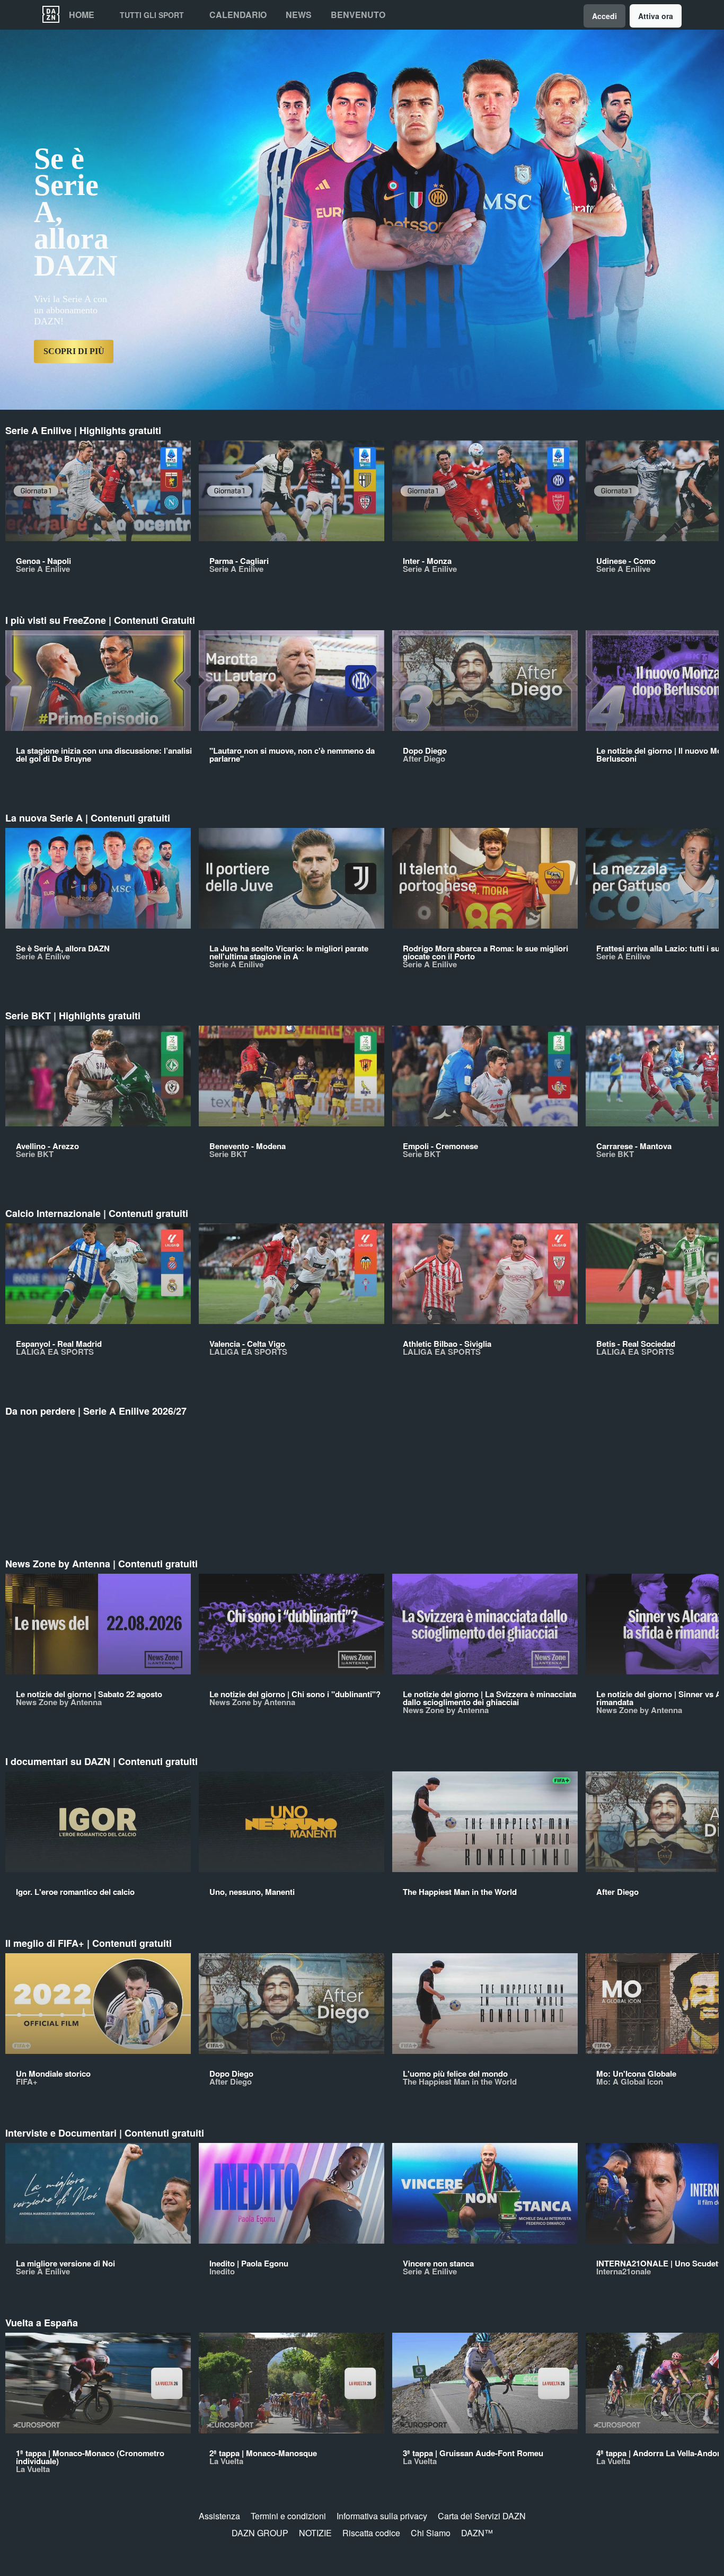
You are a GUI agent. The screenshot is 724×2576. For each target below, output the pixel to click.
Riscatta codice (371, 2533)
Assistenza (219, 2516)
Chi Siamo (431, 2533)
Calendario (238, 15)
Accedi (604, 16)
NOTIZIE (315, 2533)
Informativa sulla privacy (382, 2516)
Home (82, 15)
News (299, 15)
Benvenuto (358, 15)
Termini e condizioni (288, 2516)
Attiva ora (656, 16)
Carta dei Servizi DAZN (482, 2516)
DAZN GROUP (260, 2533)
